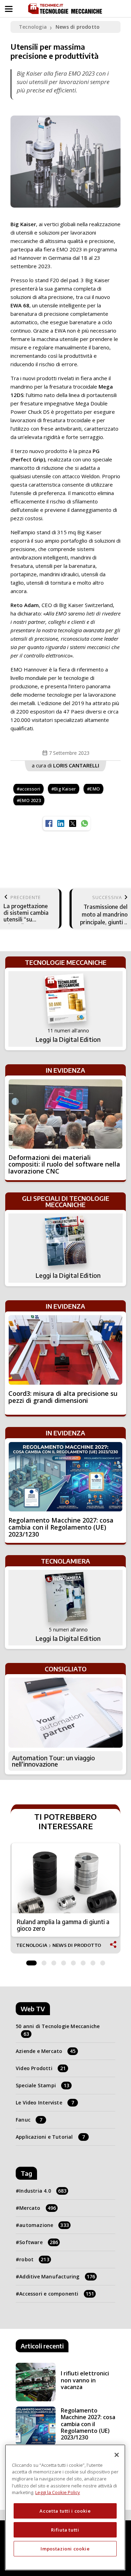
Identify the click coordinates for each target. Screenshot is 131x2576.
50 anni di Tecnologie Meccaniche (58, 2030)
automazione (44, 2225)
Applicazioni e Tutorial (50, 2137)
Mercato (38, 2208)
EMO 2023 (30, 800)
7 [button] (93, 1961)
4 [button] (64, 1961)
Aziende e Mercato (46, 2051)
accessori (30, 789)
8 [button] (103, 1961)
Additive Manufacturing (57, 2276)
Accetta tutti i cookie (65, 2511)
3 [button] (54, 1961)
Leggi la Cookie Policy (58, 2492)
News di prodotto (78, 27)
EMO (95, 789)
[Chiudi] (117, 2455)
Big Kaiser (65, 789)
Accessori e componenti (57, 2294)
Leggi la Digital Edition (68, 1039)
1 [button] (31, 1961)
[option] (65, 1898)
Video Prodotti (41, 2068)
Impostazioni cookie (65, 2549)
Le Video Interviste (45, 2102)
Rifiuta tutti (65, 2530)
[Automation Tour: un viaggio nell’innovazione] (65, 1713)
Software (39, 2242)
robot (34, 2259)
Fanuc (29, 2120)
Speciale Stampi (42, 2085)
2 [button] (44, 1961)
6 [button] (83, 1961)
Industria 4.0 (43, 2191)
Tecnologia (33, 27)
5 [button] (73, 1961)
